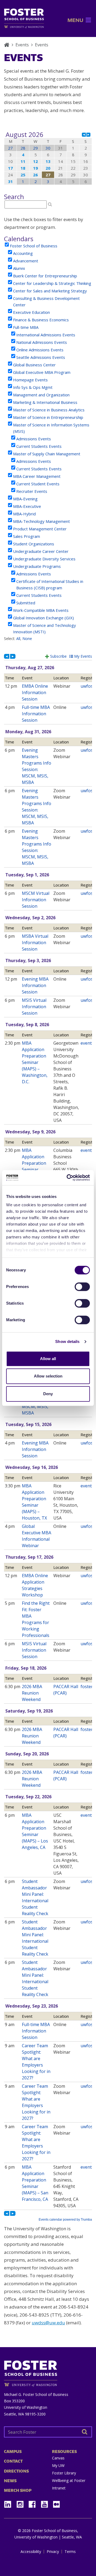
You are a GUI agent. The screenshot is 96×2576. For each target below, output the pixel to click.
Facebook (34, 2503)
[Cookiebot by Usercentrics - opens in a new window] (68, 1178)
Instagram (22, 2503)
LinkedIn (10, 2503)
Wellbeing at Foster (69, 2480)
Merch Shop (18, 2490)
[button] (75, 20)
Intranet (59, 2488)
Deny (48, 1394)
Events (22, 45)
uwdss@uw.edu (48, 2323)
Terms (70, 2552)
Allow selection (48, 1376)
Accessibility (31, 2552)
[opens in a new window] (24, 27)
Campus (13, 2452)
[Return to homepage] (48, 2372)
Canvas (58, 2458)
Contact (13, 2461)
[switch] (82, 1287)
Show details (67, 1341)
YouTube (46, 2503)
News (10, 2481)
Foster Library (64, 2473)
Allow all (48, 1359)
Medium (56, 2504)
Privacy (53, 2552)
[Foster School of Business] (7, 45)
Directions (16, 2471)
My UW (58, 2465)
